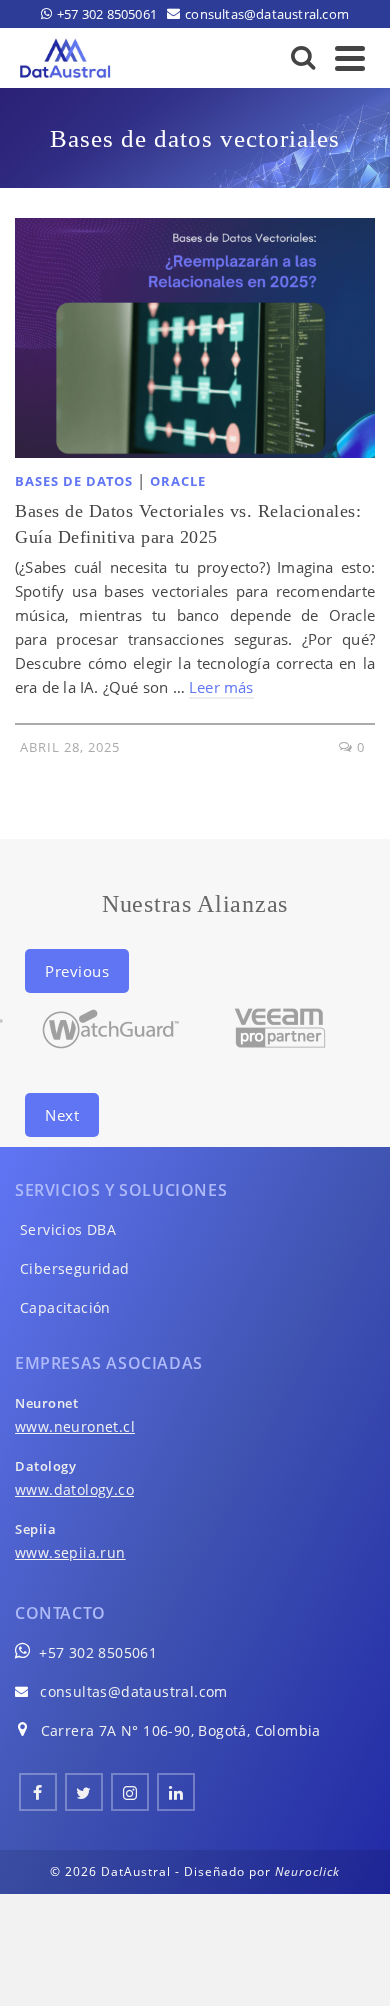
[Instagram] (130, 1792)
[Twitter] (84, 1792)
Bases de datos (74, 481)
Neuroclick (307, 1871)
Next (62, 1115)
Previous (77, 971)
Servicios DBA (68, 1229)
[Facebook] (38, 1792)
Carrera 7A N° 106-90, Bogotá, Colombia (181, 1730)
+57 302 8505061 (98, 1652)
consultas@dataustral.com (134, 1691)
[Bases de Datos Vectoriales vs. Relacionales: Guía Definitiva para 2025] (195, 338)
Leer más (221, 687)
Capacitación (65, 1307)
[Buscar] (303, 58)
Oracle (178, 481)
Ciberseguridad (75, 1268)
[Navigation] (350, 58)
